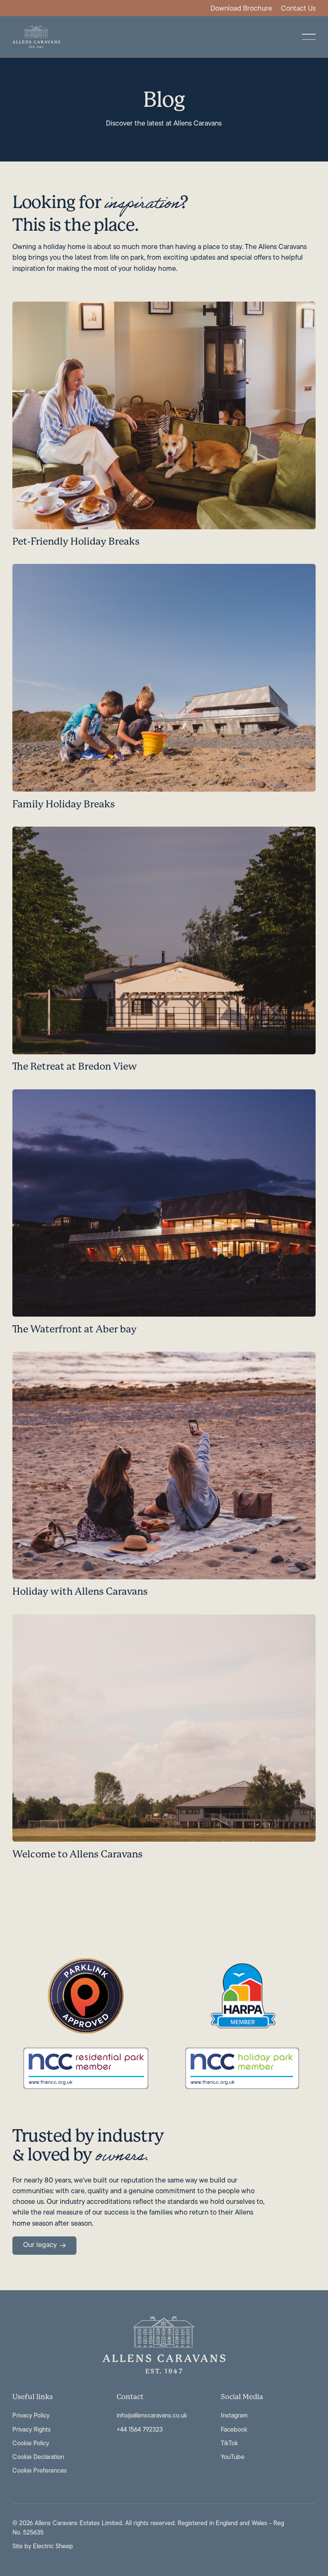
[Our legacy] (44, 2246)
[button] (309, 37)
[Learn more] (164, 428)
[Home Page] (36, 37)
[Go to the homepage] (164, 2345)
